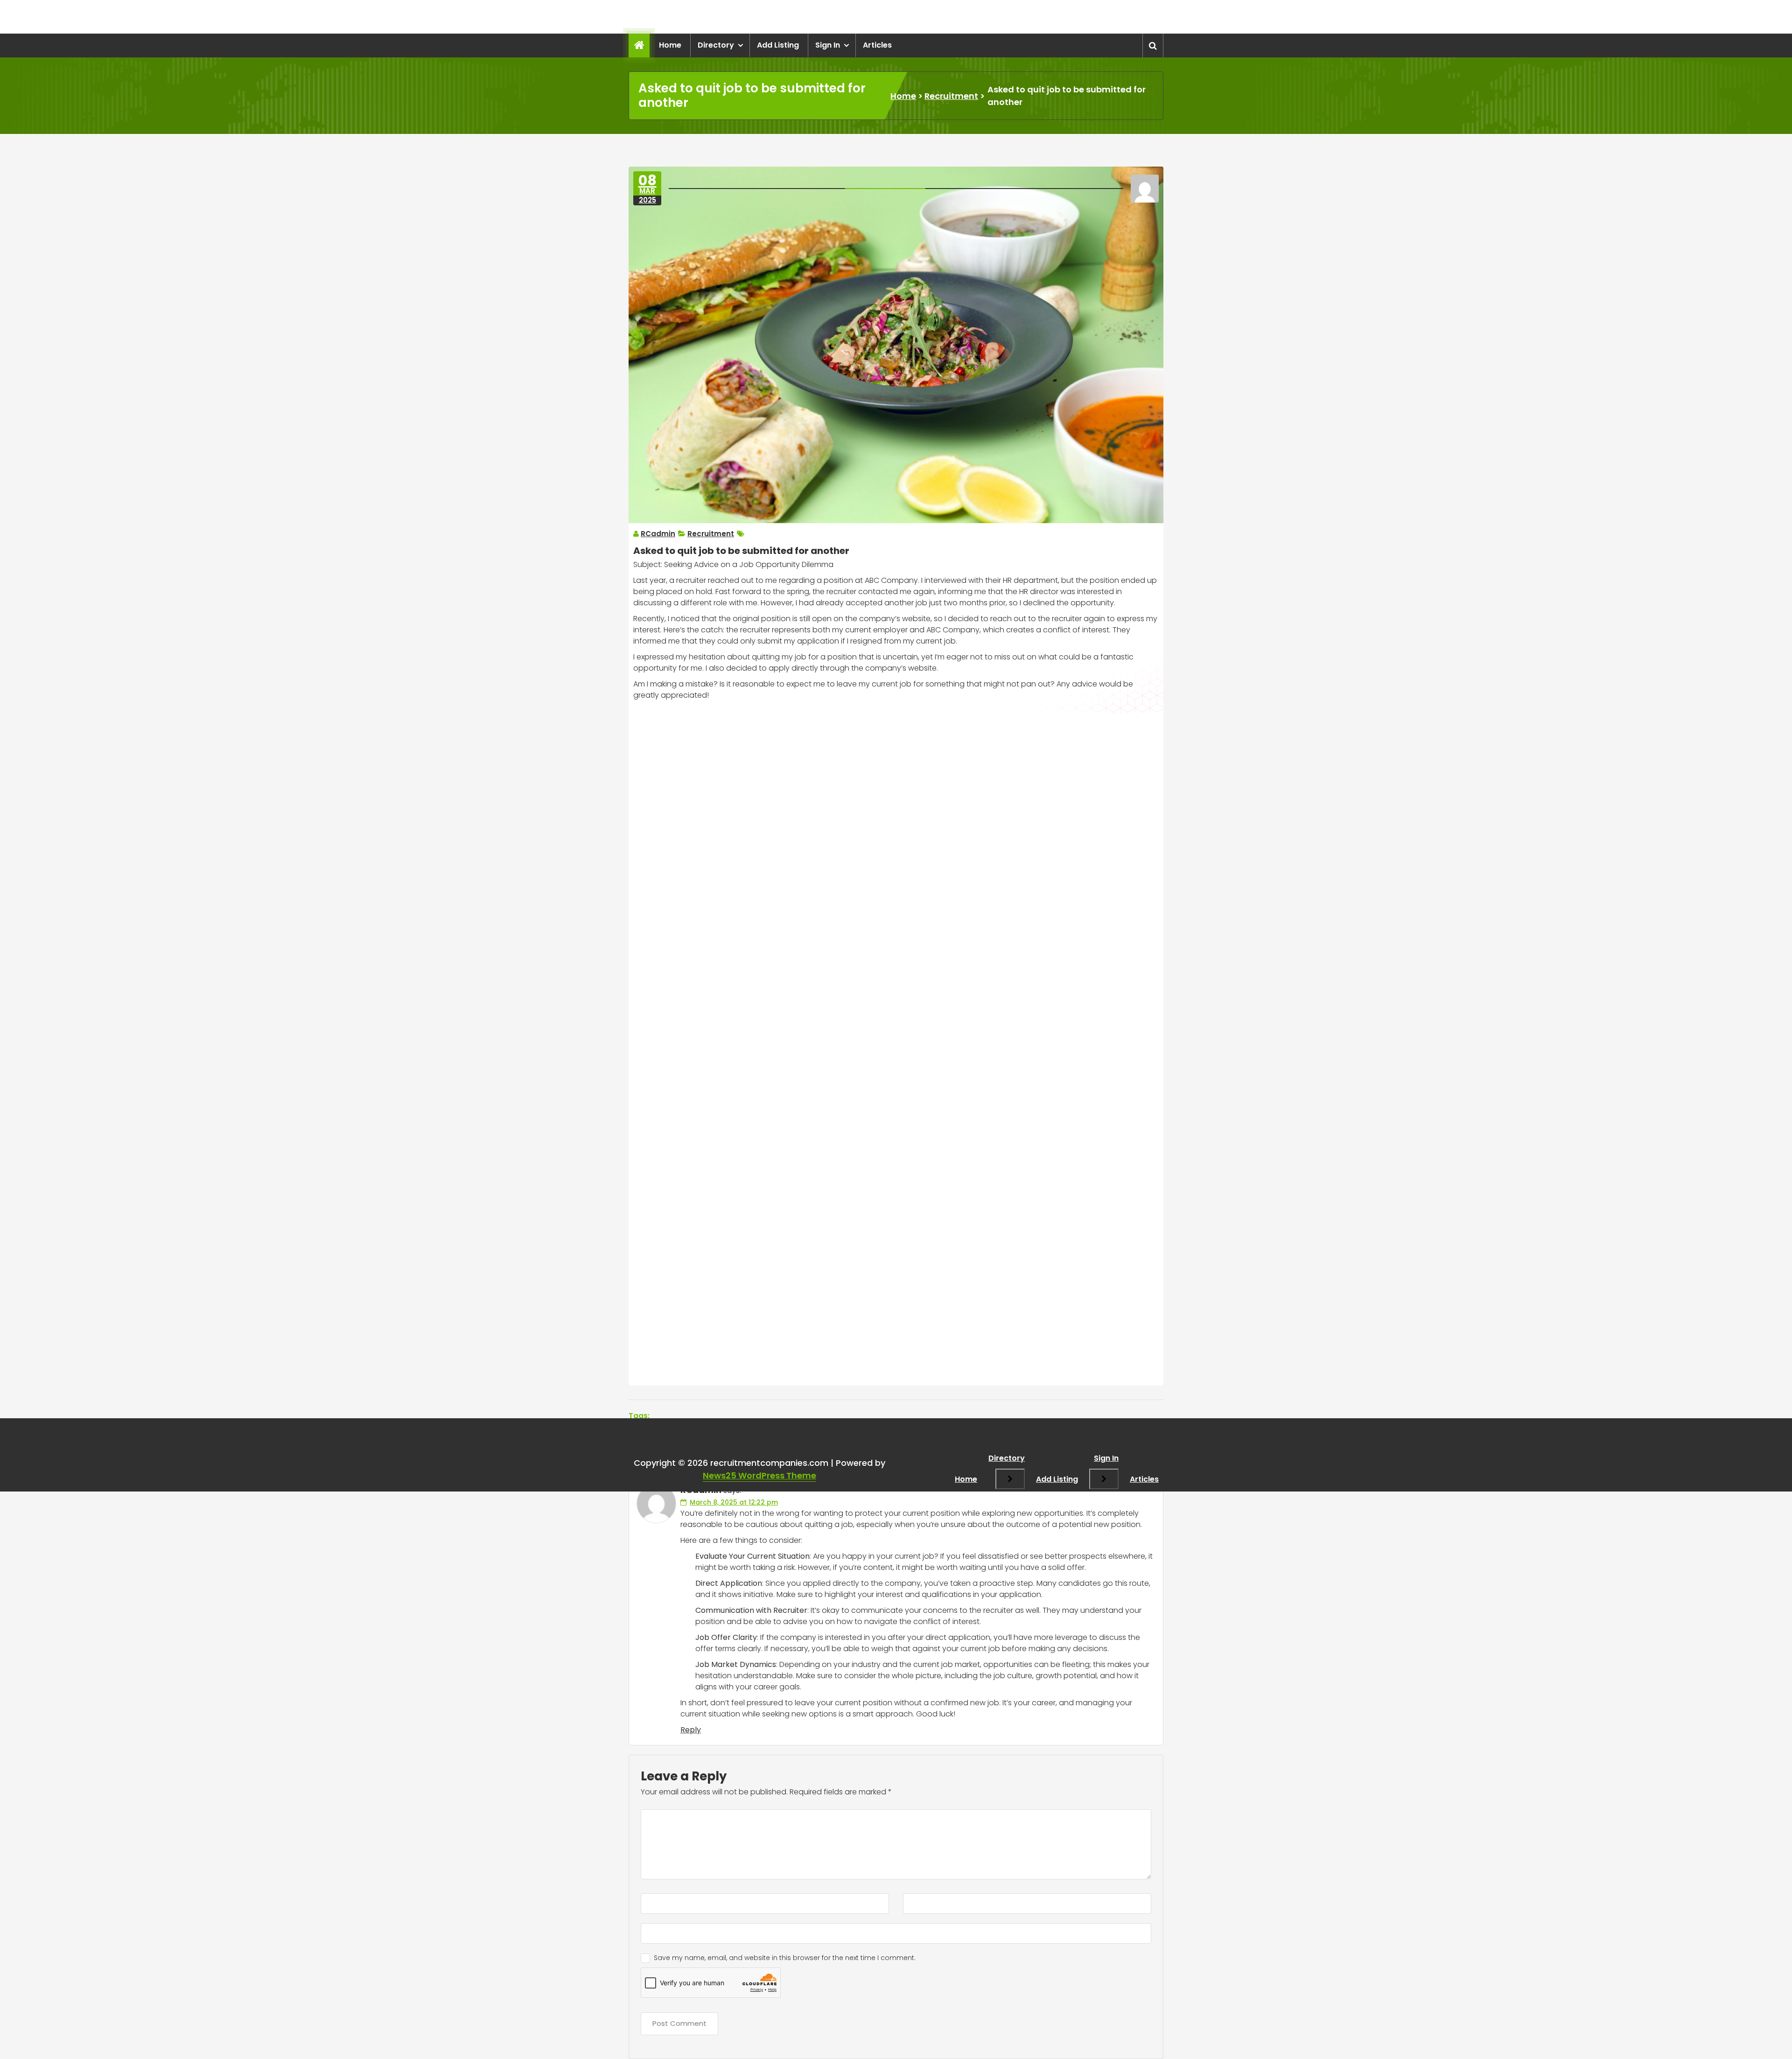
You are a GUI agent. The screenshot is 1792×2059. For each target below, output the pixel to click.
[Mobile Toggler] (1010, 1479)
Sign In (828, 45)
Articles (877, 45)
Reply (691, 1730)
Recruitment (951, 96)
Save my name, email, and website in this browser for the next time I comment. (785, 1958)
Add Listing (778, 45)
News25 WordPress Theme (759, 1475)
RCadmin (658, 534)
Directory (716, 45)
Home (670, 45)
